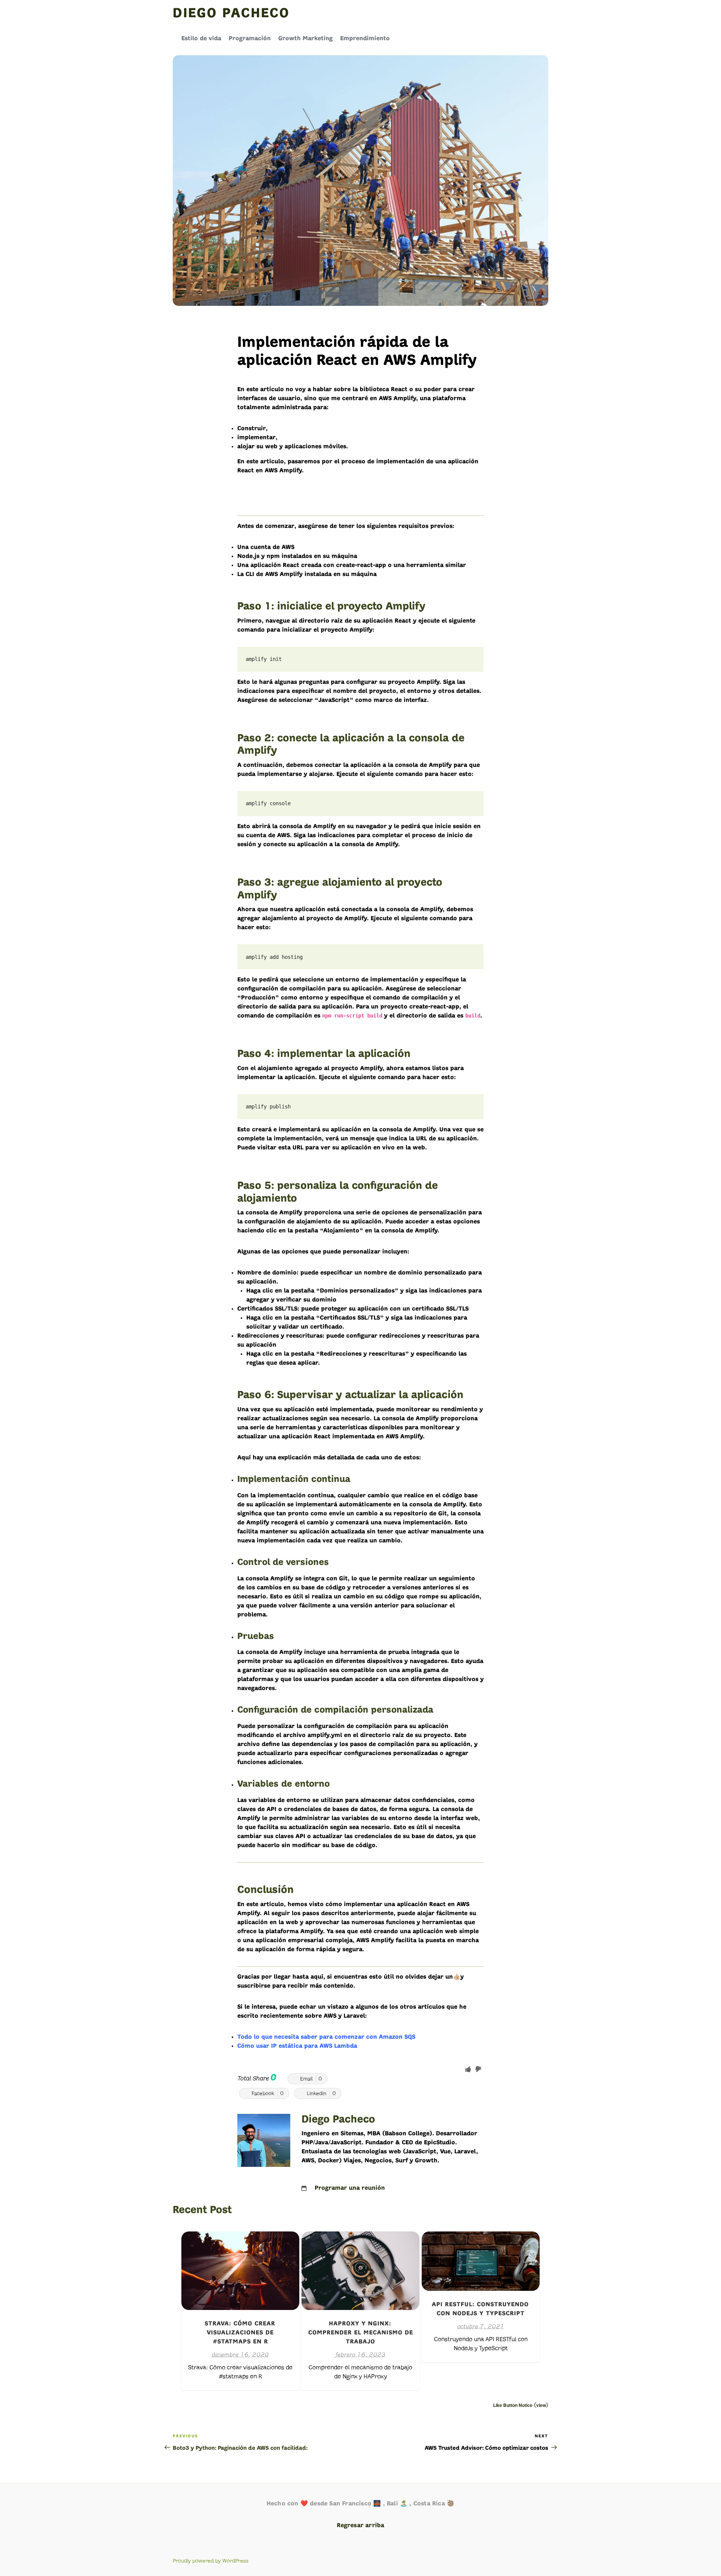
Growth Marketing (305, 39)
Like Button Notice (513, 2405)
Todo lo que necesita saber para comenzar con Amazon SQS (326, 2037)
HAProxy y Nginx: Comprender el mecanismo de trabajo (361, 2333)
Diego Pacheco (231, 14)
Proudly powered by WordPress (211, 2561)
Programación (250, 39)
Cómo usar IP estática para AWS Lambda (297, 2046)
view (541, 2405)
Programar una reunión (350, 2188)
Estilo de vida (201, 39)
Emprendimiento (365, 39)
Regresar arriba (361, 2526)
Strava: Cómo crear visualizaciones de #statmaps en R (240, 2333)
